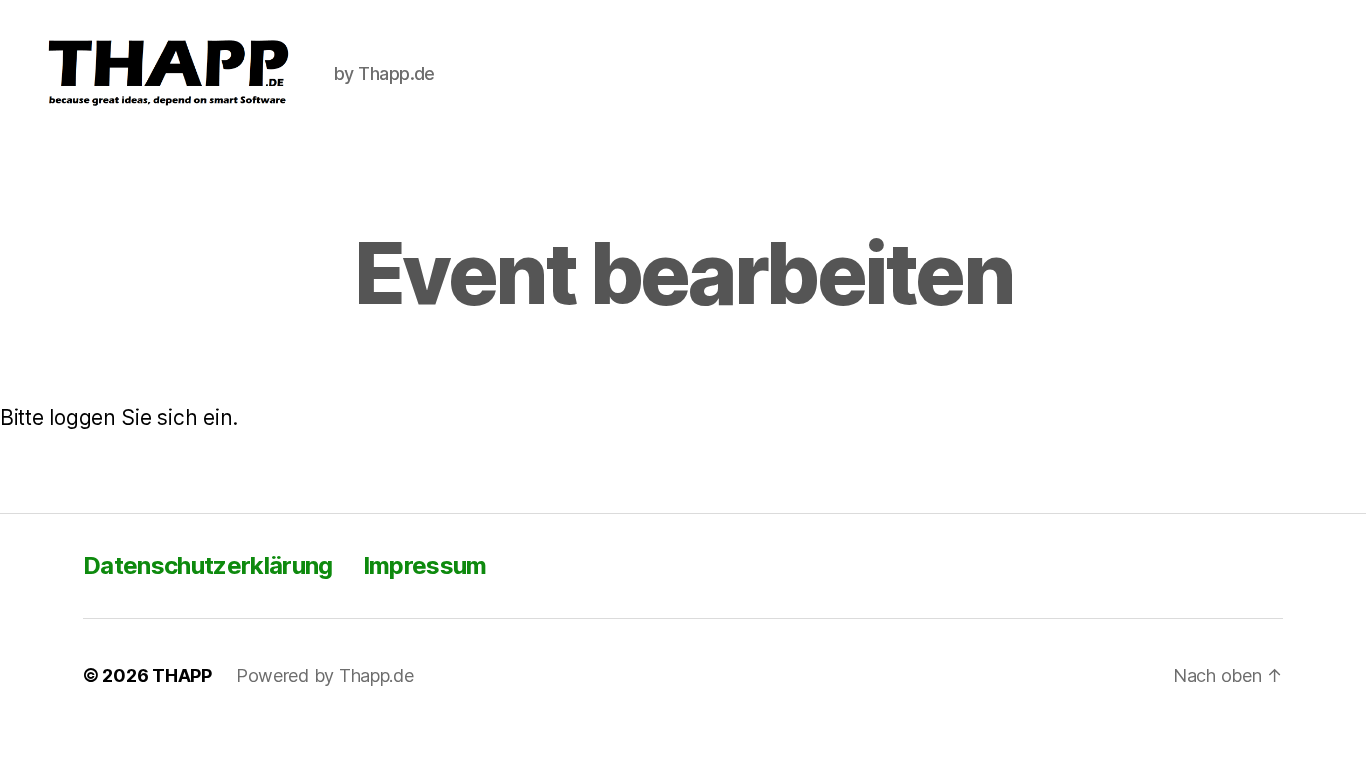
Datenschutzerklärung (208, 565)
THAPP (182, 675)
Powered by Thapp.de (325, 675)
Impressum (425, 565)
